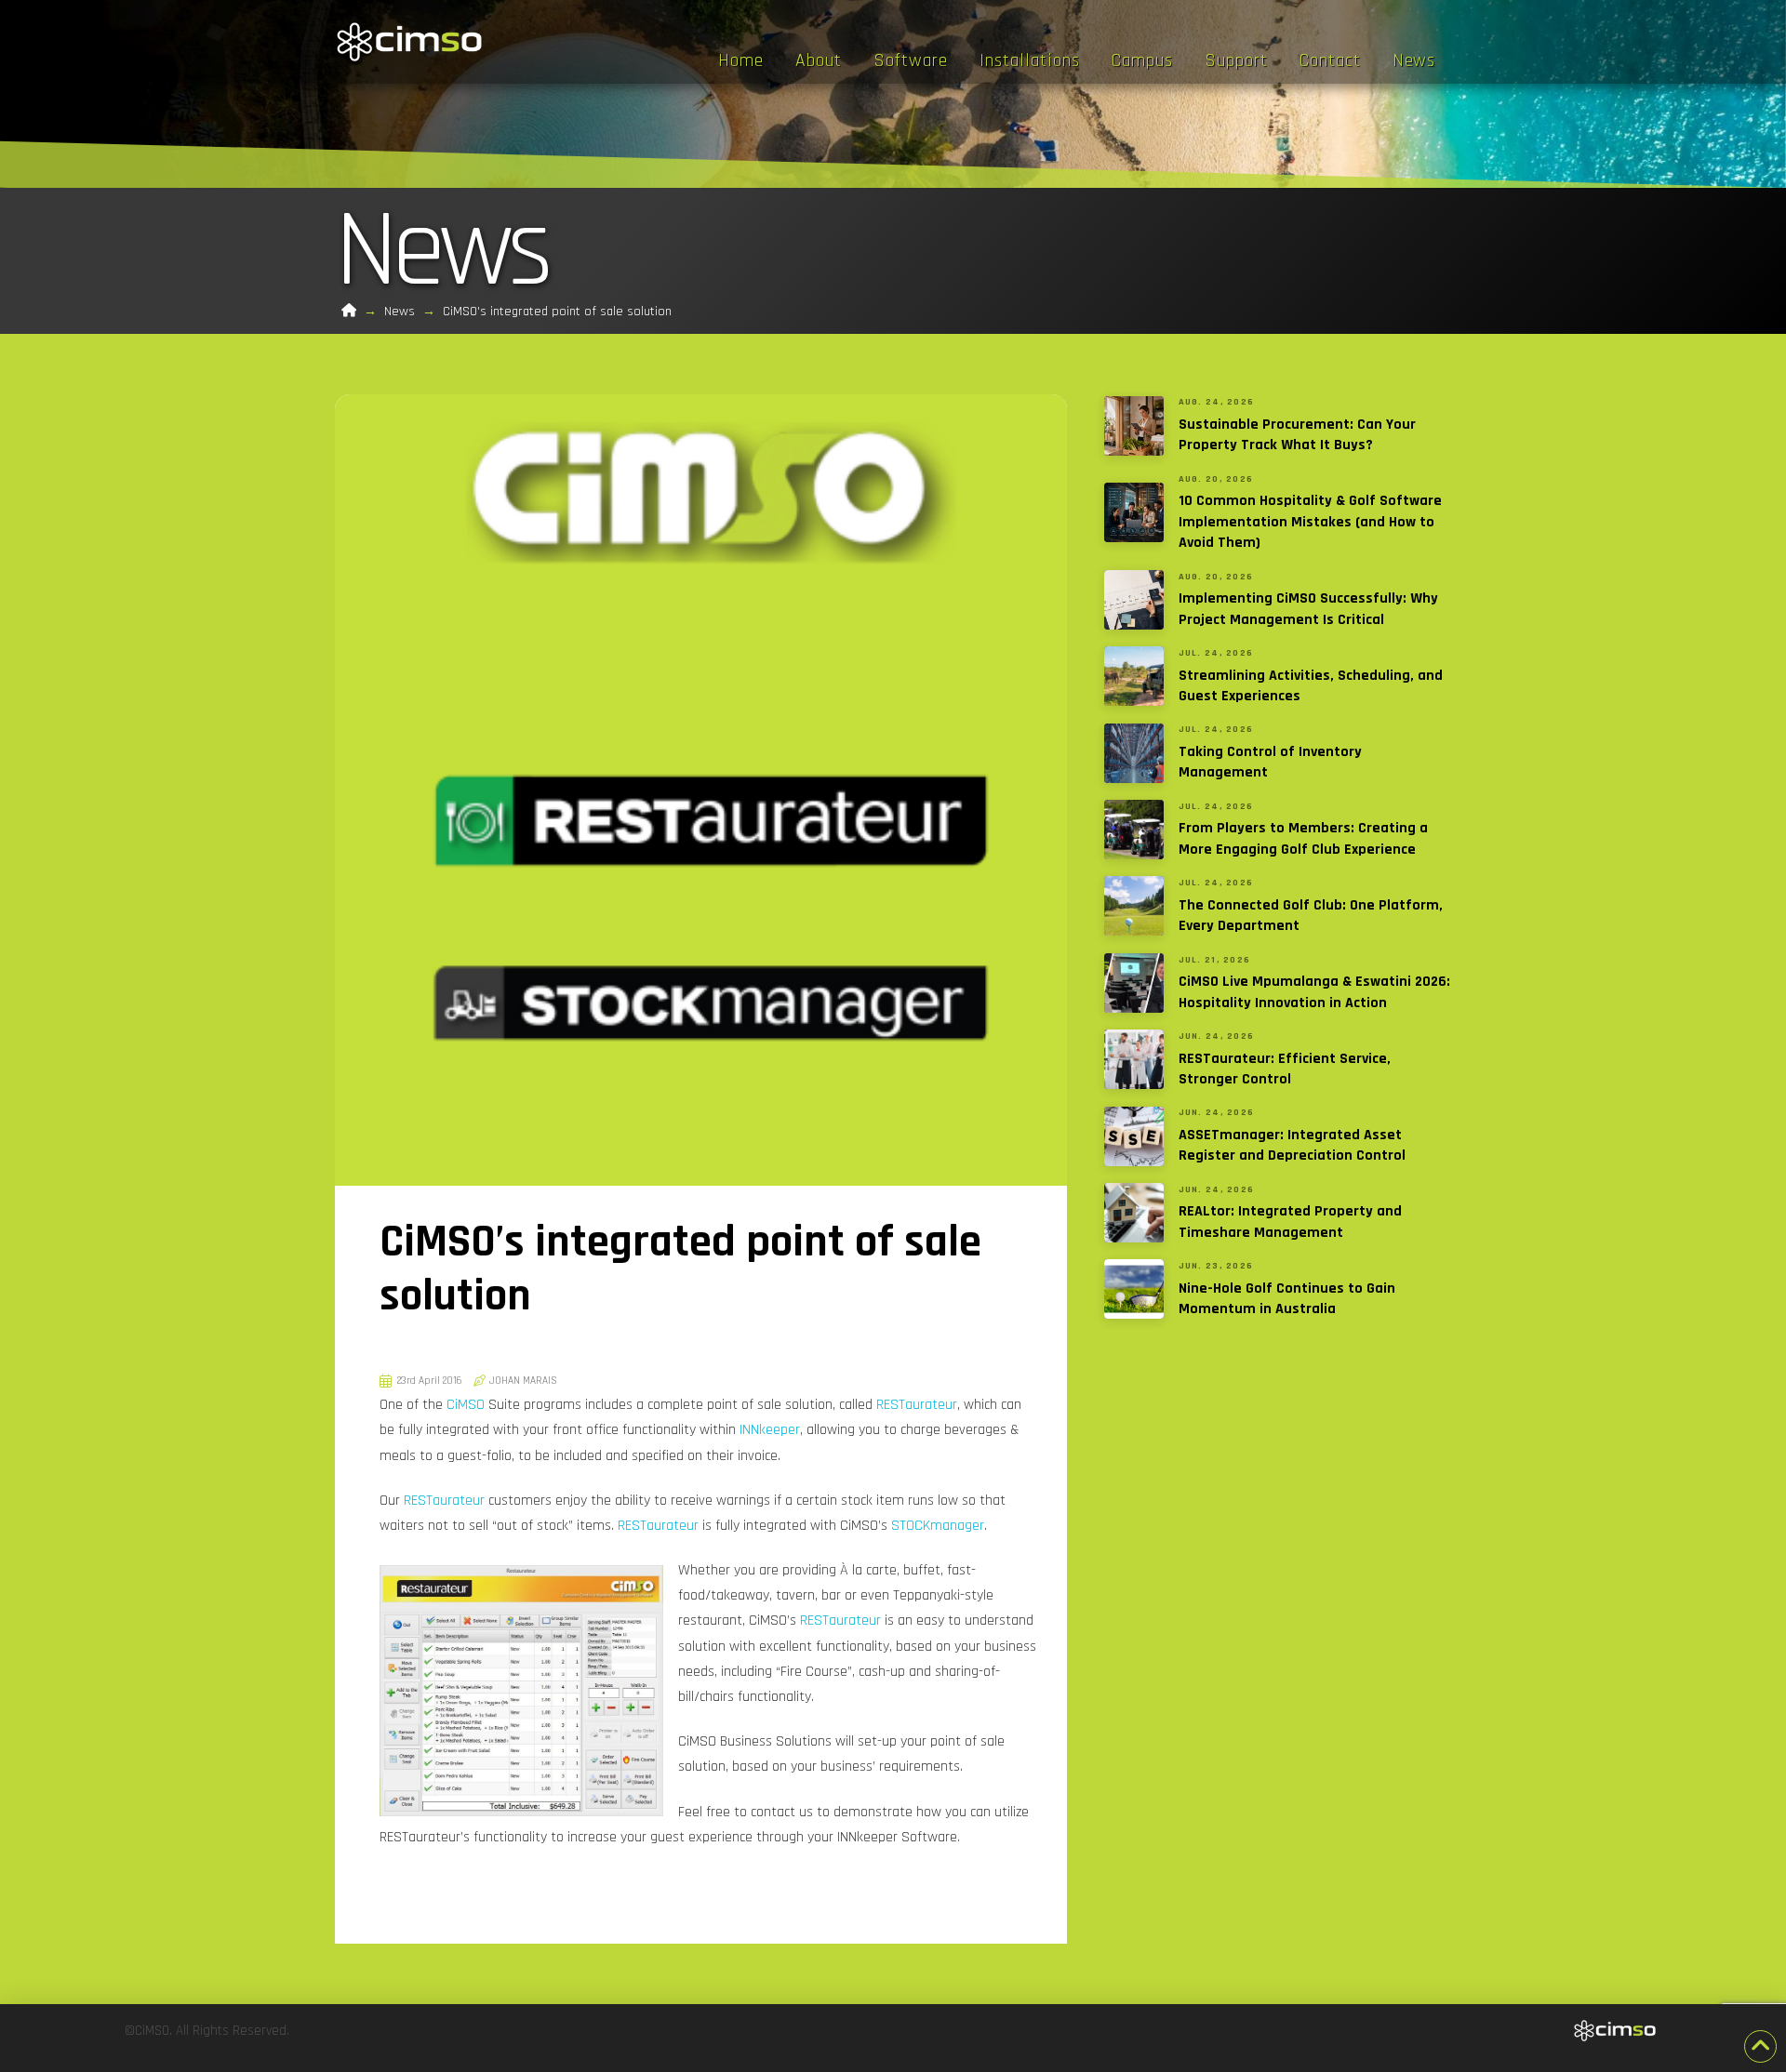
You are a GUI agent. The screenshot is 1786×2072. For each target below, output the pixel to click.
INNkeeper (770, 1430)
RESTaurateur (917, 1405)
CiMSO (466, 1405)
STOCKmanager (938, 1526)
